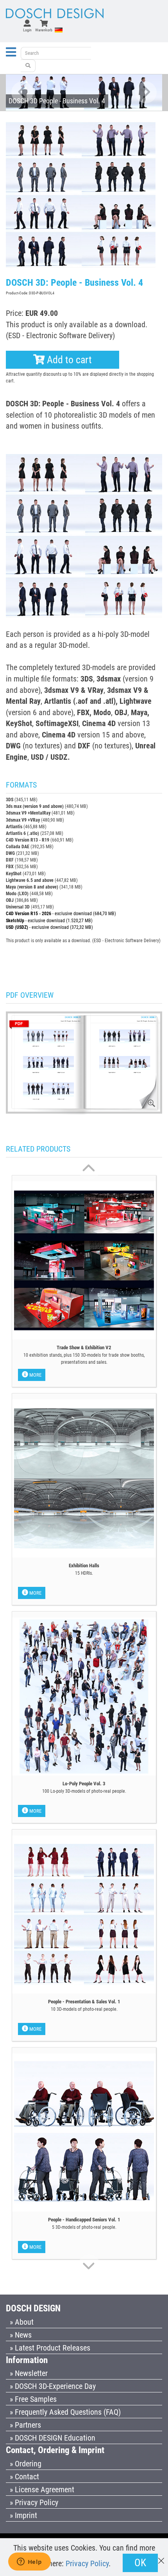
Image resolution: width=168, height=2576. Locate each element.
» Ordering (26, 2464)
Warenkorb (44, 30)
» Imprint (23, 2515)
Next (146, 93)
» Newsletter (29, 2373)
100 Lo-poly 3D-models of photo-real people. (84, 1791)
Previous (22, 93)
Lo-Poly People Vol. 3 (84, 1784)
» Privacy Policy (34, 2502)
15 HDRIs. (84, 1573)
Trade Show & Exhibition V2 (84, 1347)
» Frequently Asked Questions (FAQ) (65, 2412)
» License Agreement (42, 2489)
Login (27, 30)
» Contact (24, 2477)
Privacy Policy (87, 2563)
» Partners (25, 2425)
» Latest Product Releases (50, 2348)
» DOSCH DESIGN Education (53, 2438)
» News (21, 2335)
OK (140, 2563)
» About (22, 2322)
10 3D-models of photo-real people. (84, 2009)
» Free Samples (33, 2399)
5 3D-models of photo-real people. (84, 2227)
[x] (161, 2557)
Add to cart (68, 360)
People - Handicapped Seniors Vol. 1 (84, 2220)
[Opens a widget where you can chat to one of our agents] (29, 2562)
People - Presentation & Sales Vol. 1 (84, 2002)
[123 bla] (28, 66)
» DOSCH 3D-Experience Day (53, 2386)
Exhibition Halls (84, 1566)
